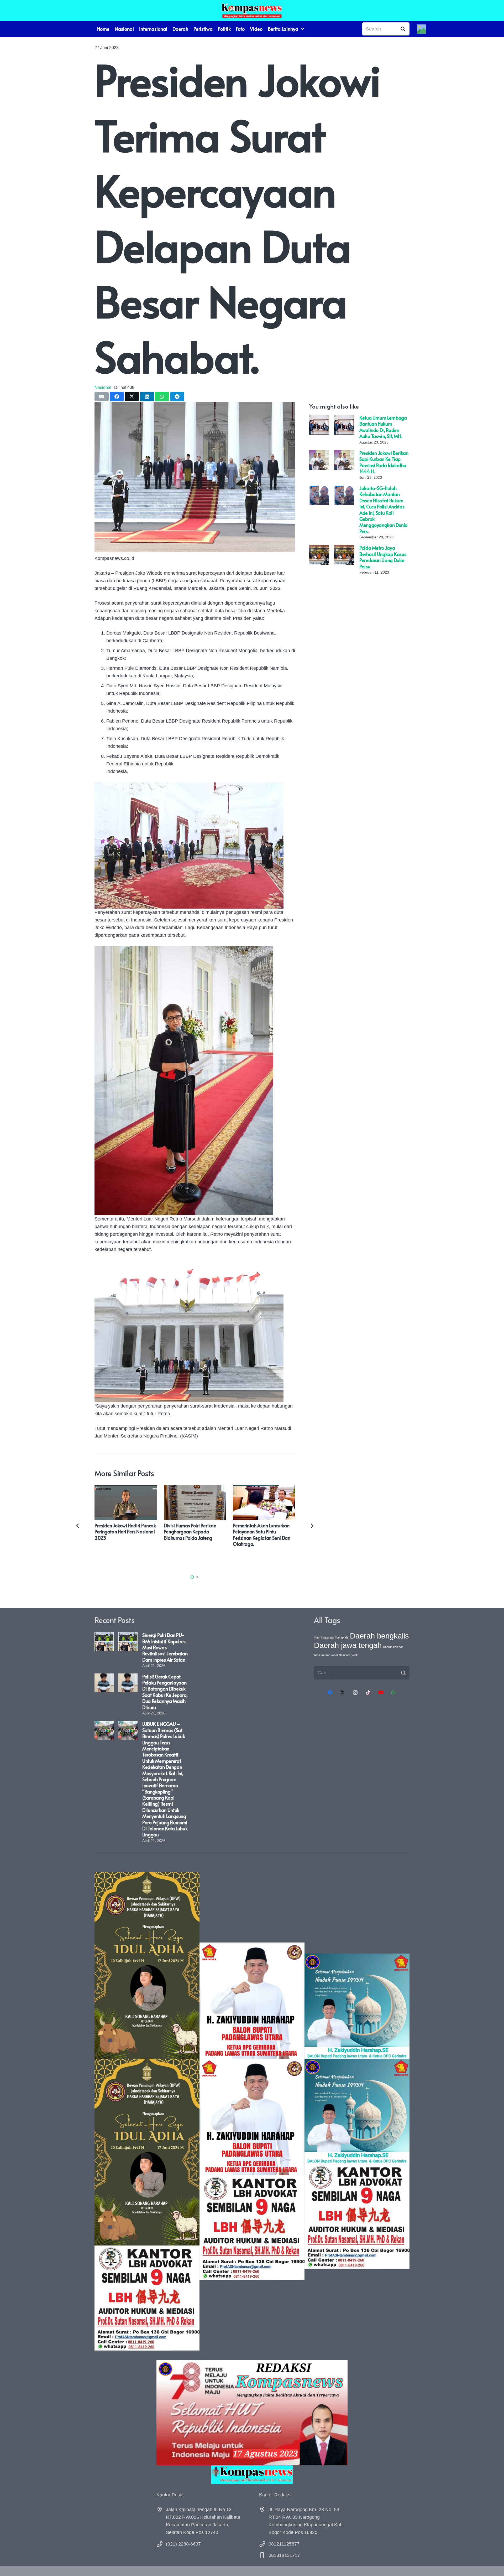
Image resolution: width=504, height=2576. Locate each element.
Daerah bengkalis (379, 1636)
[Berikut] (312, 1526)
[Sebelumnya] (78, 1526)
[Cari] (403, 29)
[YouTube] (381, 1693)
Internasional (329, 1655)
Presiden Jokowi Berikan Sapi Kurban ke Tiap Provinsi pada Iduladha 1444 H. (384, 462)
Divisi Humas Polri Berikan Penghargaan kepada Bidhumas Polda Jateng (190, 1532)
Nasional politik (348, 1655)
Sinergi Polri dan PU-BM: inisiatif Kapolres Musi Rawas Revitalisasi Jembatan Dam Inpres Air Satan (165, 1647)
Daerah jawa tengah (348, 1645)
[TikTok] (368, 1693)
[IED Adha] (147, 2111)
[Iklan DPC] (252, 2111)
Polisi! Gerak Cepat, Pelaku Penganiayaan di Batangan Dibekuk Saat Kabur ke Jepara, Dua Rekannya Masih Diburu (165, 1692)
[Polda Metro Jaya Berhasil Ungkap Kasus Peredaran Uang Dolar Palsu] (319, 548)
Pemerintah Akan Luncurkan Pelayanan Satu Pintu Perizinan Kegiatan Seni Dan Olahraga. (261, 1535)
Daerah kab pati (393, 1647)
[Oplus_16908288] (252, 11)
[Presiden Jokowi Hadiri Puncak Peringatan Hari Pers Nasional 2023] (126, 1489)
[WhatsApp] (394, 1693)
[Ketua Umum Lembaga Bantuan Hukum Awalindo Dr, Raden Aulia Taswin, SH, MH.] (319, 418)
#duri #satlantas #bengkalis (331, 1637)
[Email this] (102, 396)
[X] (343, 1693)
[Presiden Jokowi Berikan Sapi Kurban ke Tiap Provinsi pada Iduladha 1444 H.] (319, 454)
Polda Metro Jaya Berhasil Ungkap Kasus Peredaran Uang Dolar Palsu (383, 557)
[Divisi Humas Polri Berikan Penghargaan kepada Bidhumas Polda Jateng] (195, 1489)
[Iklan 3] (357, 2111)
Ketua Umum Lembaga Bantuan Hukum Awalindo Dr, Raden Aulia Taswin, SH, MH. (383, 427)
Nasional (103, 387)
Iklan (317, 1655)
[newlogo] (252, 2475)
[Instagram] (355, 1693)
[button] (192, 1577)
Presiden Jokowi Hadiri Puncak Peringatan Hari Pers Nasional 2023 (125, 1532)
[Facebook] (330, 1693)
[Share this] (117, 396)
